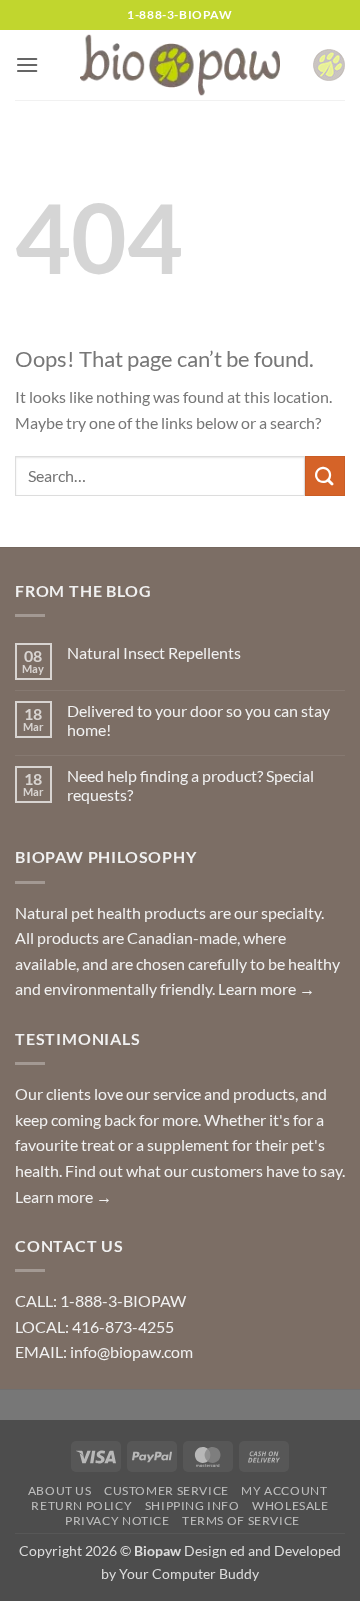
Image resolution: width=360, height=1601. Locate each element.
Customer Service (166, 1490)
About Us (60, 1490)
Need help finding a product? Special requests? (190, 785)
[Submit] (325, 475)
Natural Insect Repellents (154, 652)
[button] (27, 64)
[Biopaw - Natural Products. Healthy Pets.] (180, 65)
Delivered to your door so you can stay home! (198, 720)
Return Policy (81, 1505)
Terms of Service (241, 1520)
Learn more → (266, 988)
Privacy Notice (117, 1520)
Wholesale (290, 1505)
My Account (284, 1490)
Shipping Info (192, 1505)
